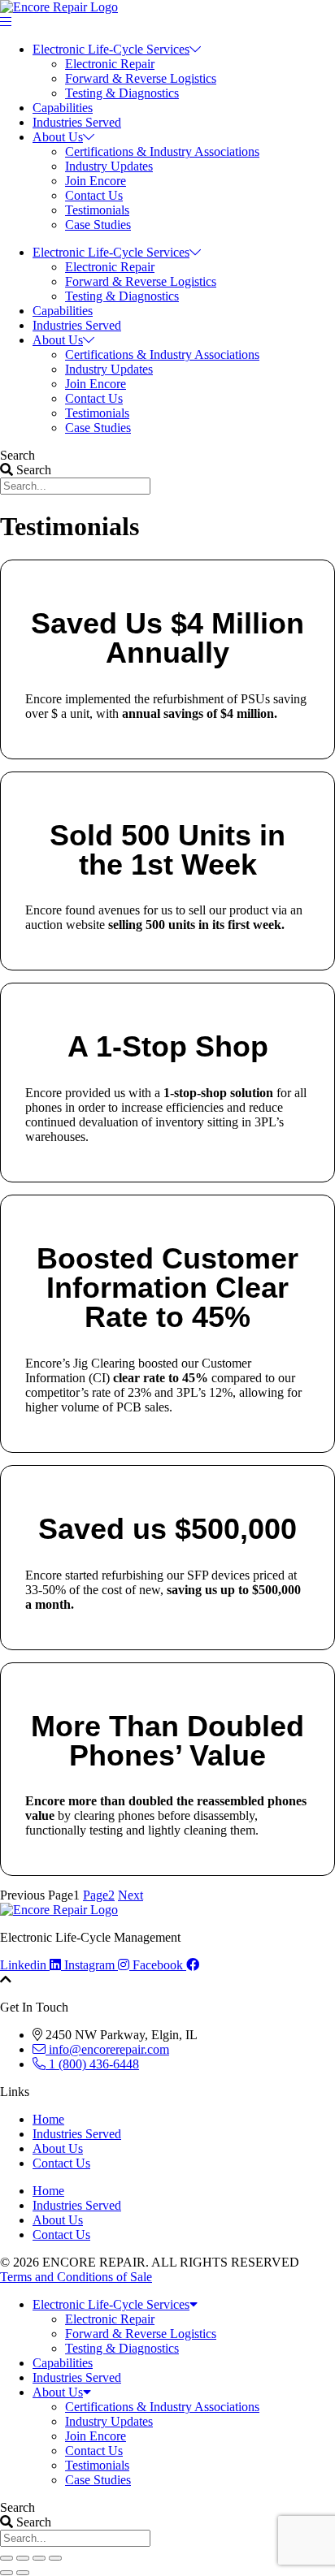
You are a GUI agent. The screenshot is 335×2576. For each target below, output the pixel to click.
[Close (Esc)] (55, 2558)
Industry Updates (109, 166)
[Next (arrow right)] (23, 2573)
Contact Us (94, 195)
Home (48, 2119)
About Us (58, 137)
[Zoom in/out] (7, 2558)
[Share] (39, 2558)
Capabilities (63, 108)
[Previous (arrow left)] (7, 2573)
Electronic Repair (110, 64)
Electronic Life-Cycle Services (111, 49)
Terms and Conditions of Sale (76, 2277)
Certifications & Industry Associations (162, 151)
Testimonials (97, 210)
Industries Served (77, 122)
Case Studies (98, 225)
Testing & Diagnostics (122, 93)
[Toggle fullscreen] (23, 2558)
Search (17, 455)
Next (131, 1895)
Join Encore (96, 181)
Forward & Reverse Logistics (141, 78)
